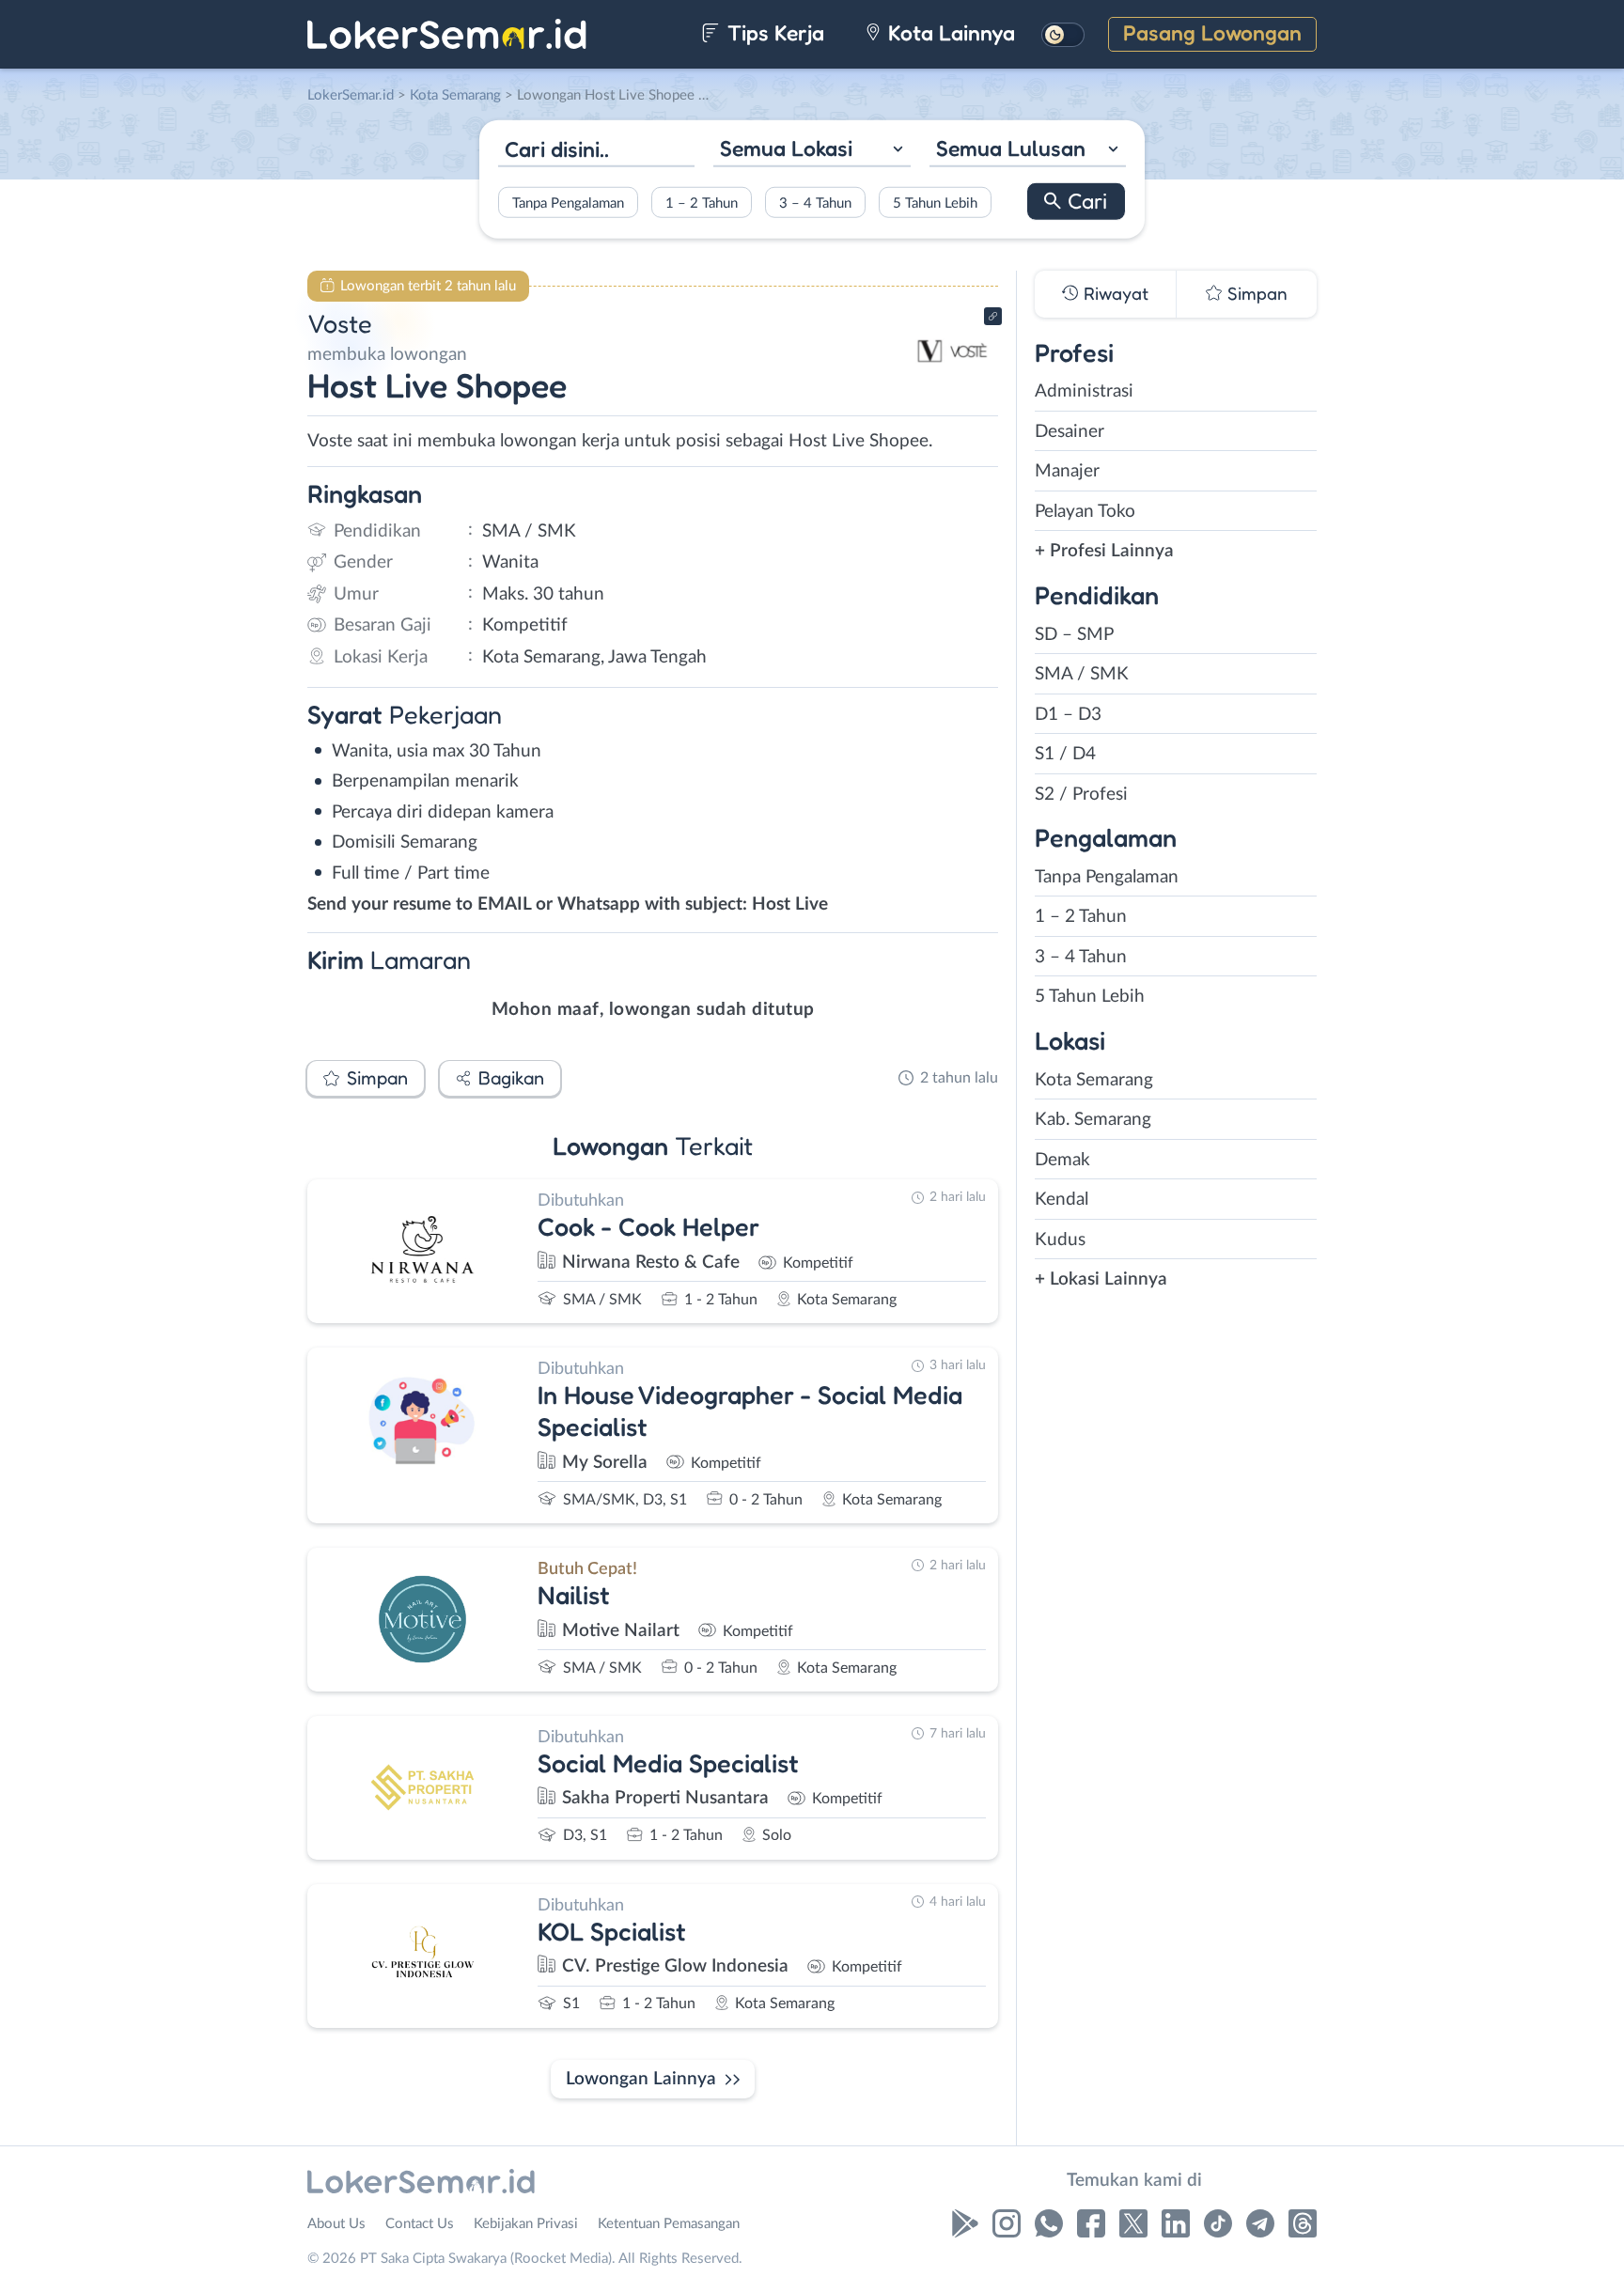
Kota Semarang (1094, 1080)
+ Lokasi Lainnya (1101, 1279)
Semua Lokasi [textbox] (786, 148)
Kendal (1062, 1200)
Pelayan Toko (1085, 512)
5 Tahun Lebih (935, 203)
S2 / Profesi (1081, 795)
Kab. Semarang (1093, 1120)
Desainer (1070, 432)
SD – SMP (1074, 635)
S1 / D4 (1065, 754)
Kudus (1060, 1240)
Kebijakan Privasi (526, 2224)
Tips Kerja (773, 32)
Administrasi (1084, 391)
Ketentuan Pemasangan (669, 2224)
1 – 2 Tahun (702, 203)
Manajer (1067, 471)
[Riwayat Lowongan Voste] (952, 386)
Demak (1062, 1160)
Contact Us (420, 2224)
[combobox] (812, 151)
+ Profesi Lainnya (1104, 551)
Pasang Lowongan (1212, 32)
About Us (336, 2224)
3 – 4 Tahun (815, 203)
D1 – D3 (1068, 715)
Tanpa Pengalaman (568, 203)
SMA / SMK (1082, 674)
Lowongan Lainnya (641, 2079)
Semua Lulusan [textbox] (1011, 148)
